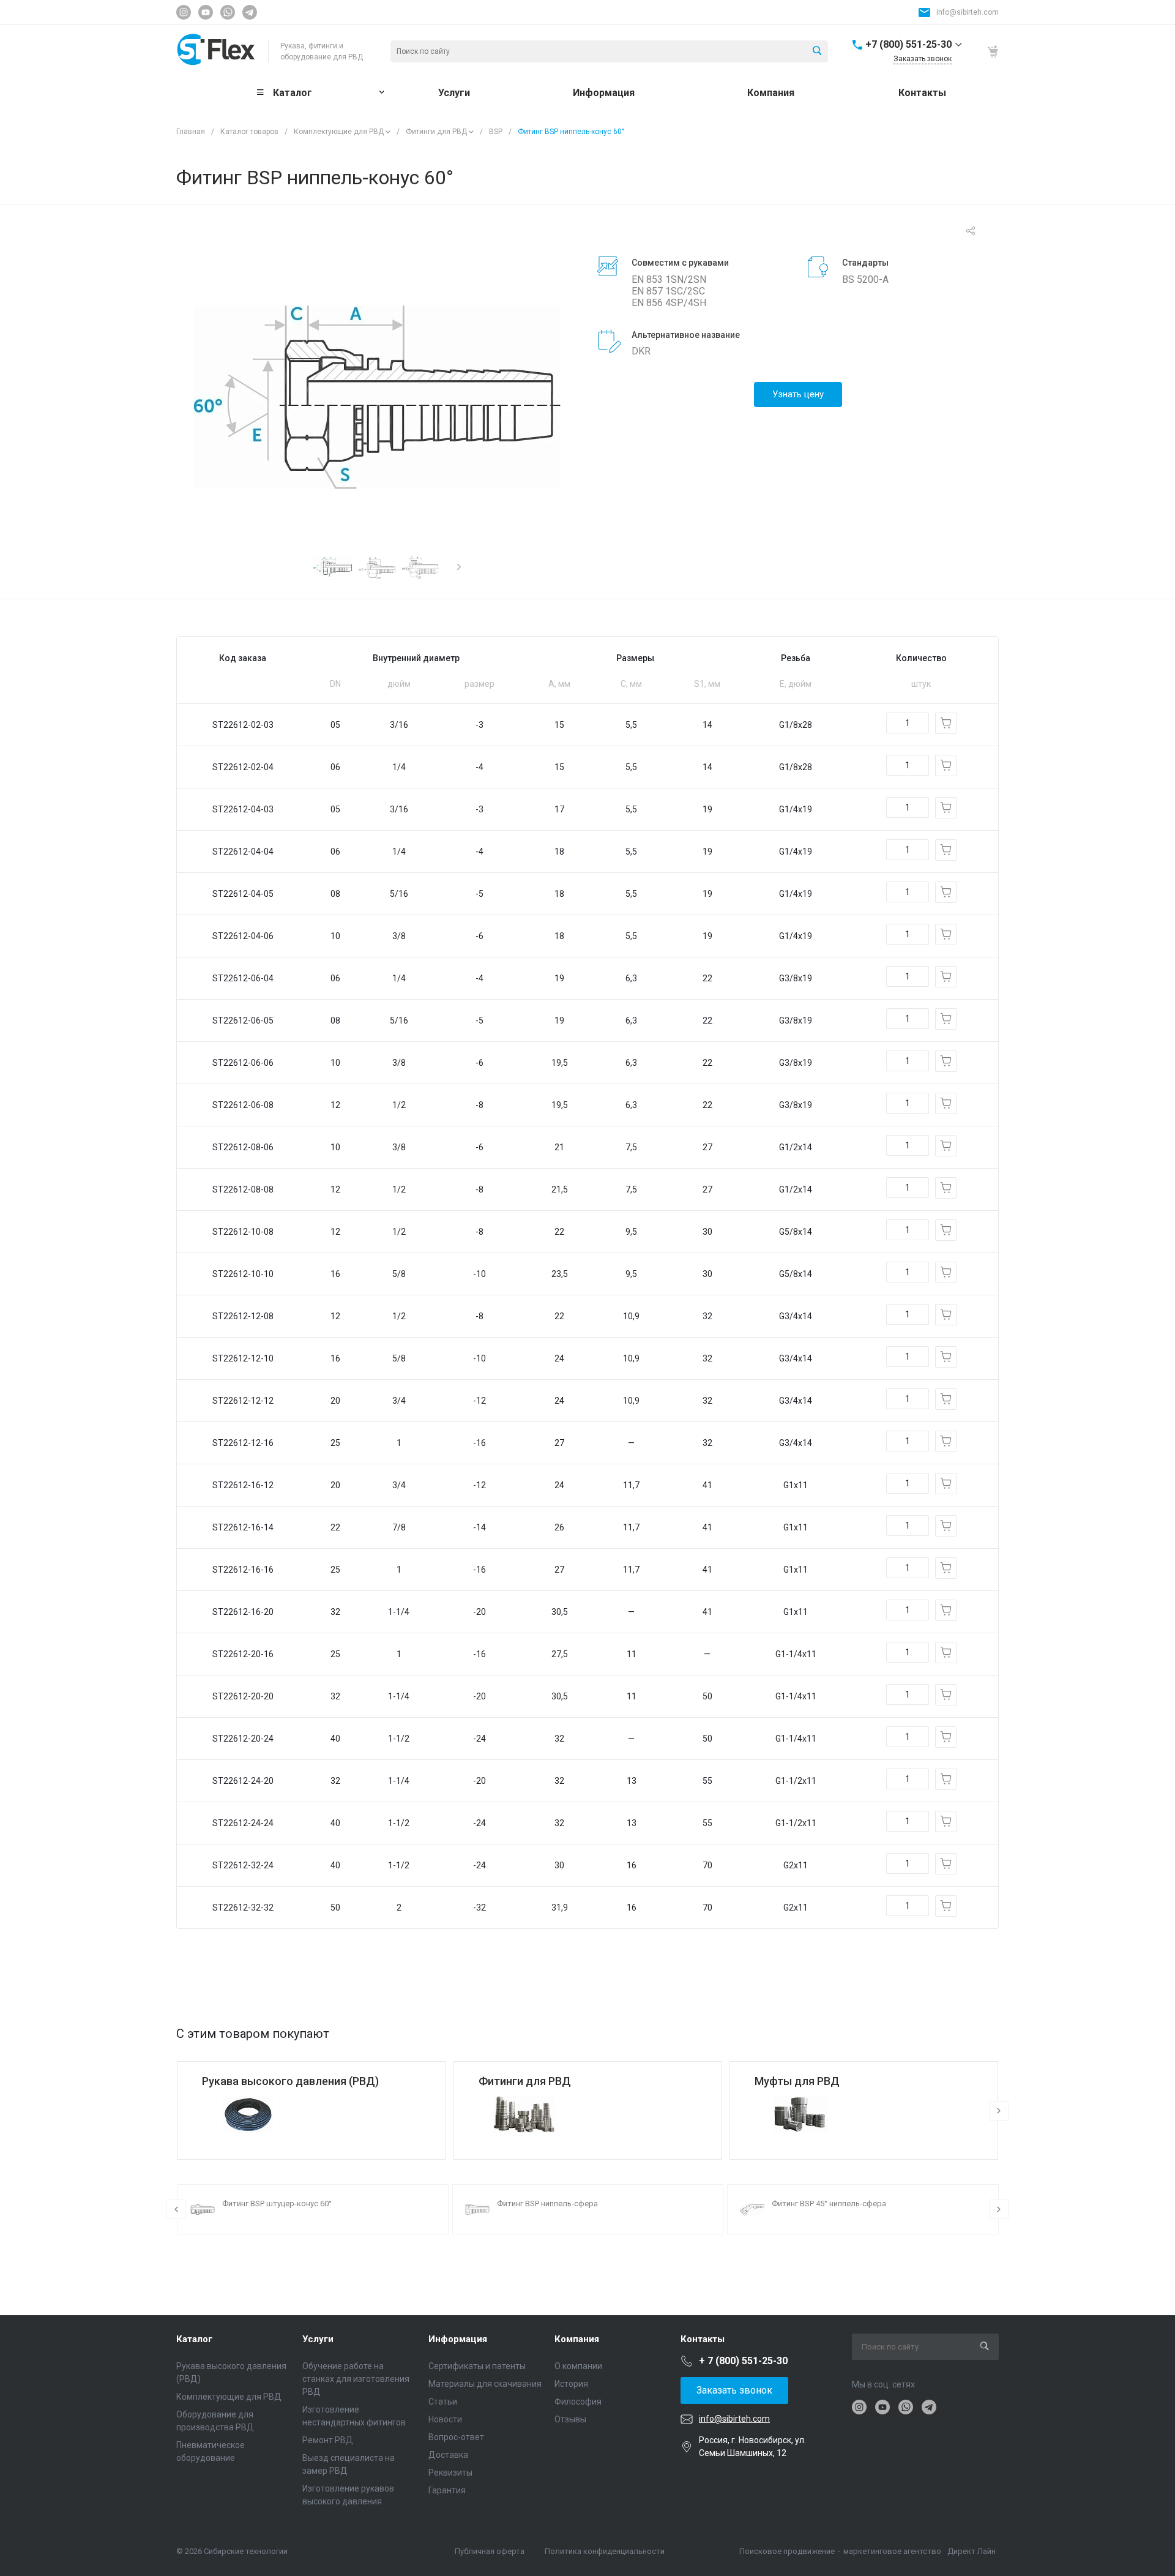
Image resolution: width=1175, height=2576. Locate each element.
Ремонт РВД (328, 2440)
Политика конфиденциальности (605, 2551)
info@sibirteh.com (968, 12)
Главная (191, 132)
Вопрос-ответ (456, 2437)
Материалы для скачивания (485, 2384)
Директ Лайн (972, 2551)
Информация (458, 2339)
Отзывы (570, 2419)
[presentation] (459, 567)
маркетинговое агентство (892, 2551)
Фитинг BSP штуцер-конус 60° (277, 2203)
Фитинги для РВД (436, 132)
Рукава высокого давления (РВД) (290, 2081)
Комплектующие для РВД (339, 132)
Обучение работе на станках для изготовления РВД (356, 2379)
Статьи (443, 2402)
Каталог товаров (249, 132)
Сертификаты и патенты (477, 2366)
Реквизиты (450, 2473)
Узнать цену (798, 394)
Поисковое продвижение (787, 2551)
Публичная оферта (490, 2551)
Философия (578, 2402)
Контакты (703, 2339)
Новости (445, 2419)
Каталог (194, 2339)
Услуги (318, 2339)
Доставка (448, 2455)
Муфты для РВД (797, 2081)
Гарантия (447, 2490)
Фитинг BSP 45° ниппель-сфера (829, 2203)
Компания (577, 2339)
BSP (496, 132)
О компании (578, 2366)
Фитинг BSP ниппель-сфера (547, 2203)
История (571, 2384)
